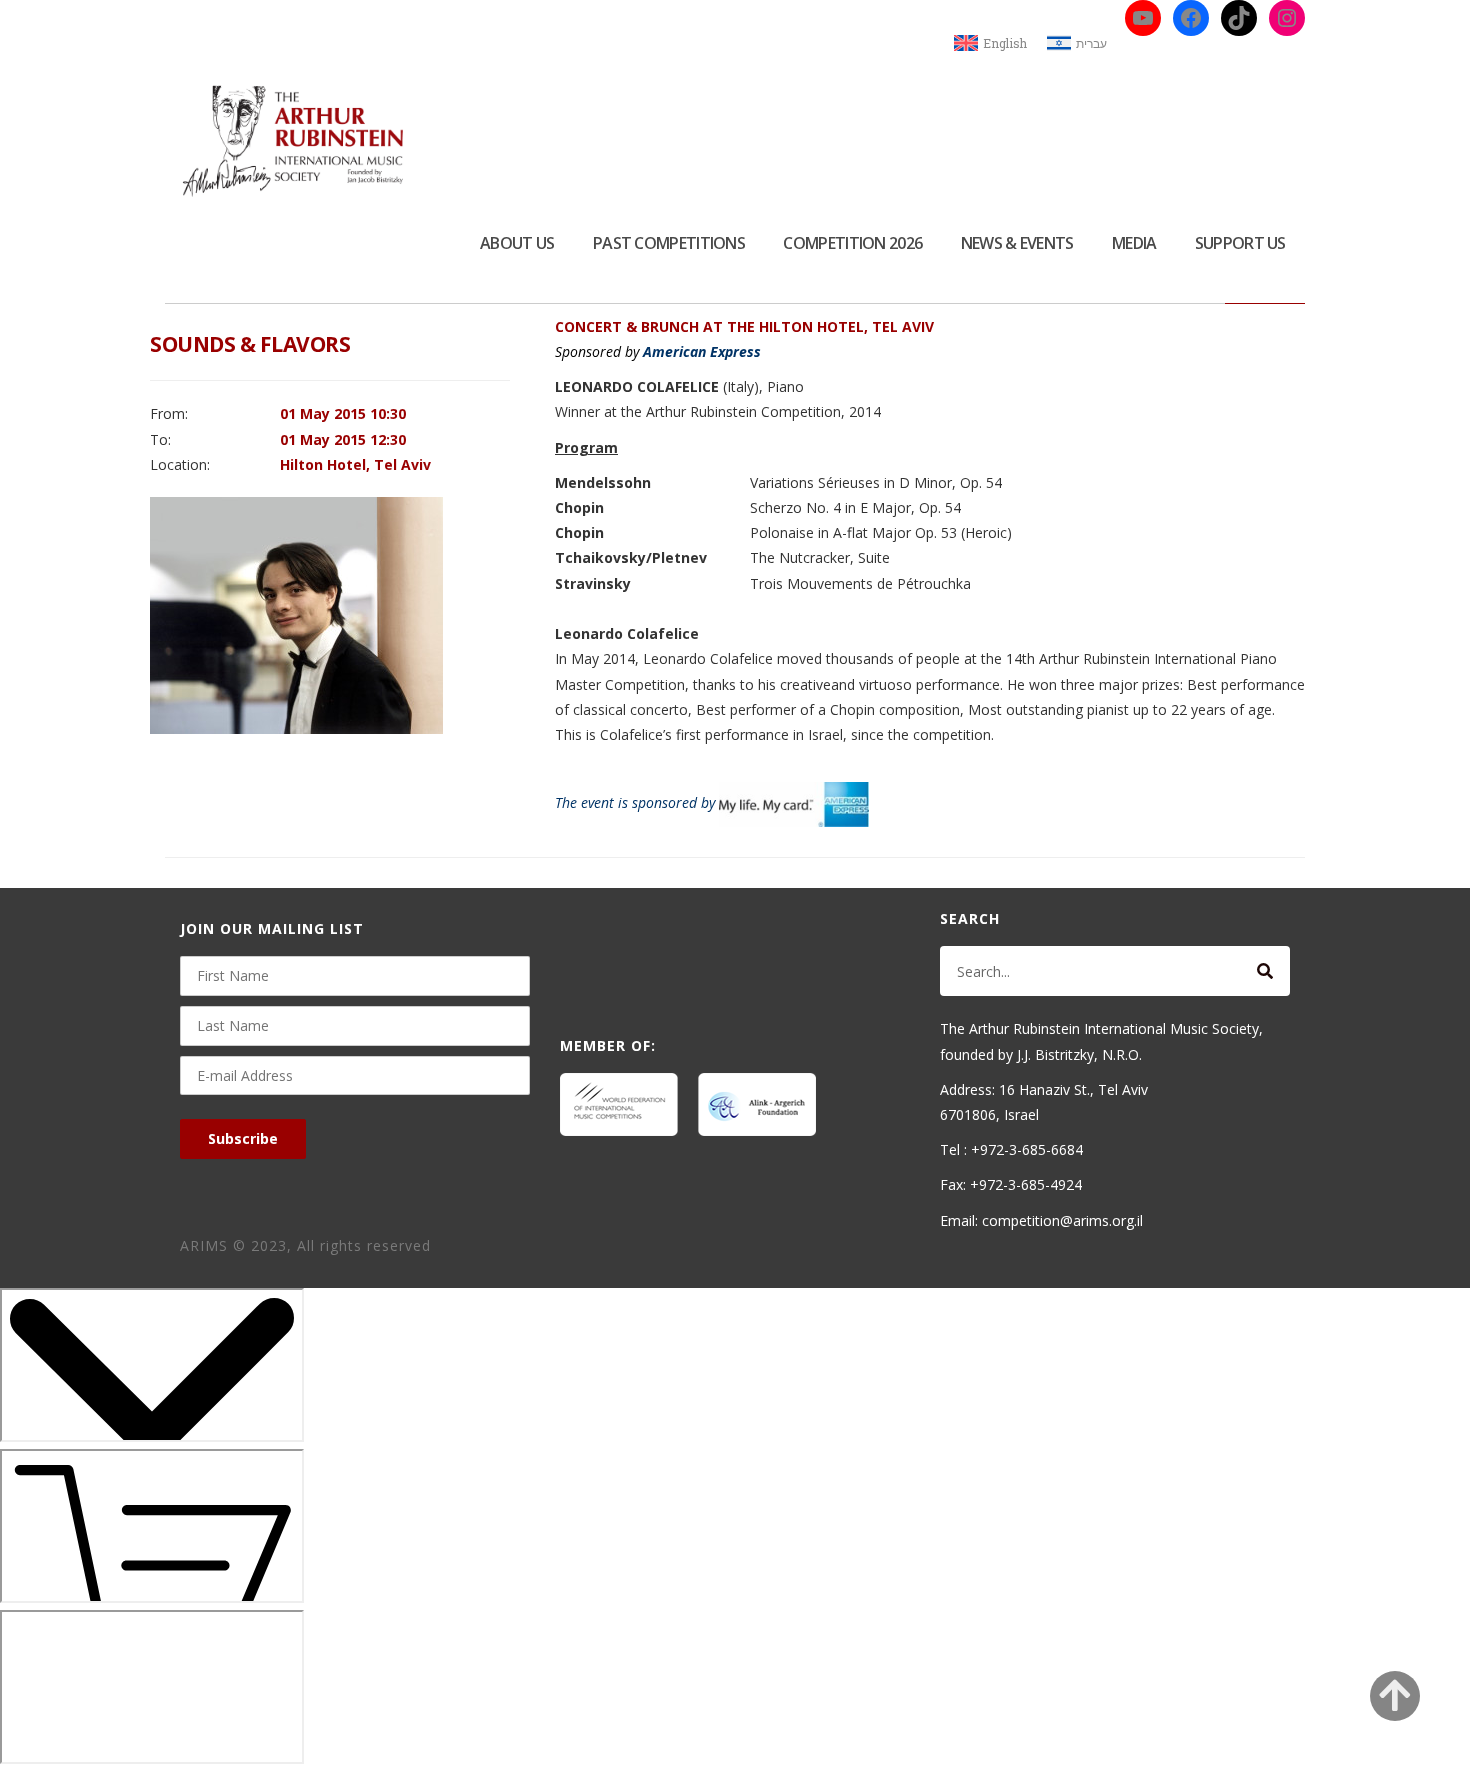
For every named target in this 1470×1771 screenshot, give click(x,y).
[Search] (1265, 971)
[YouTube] (1143, 18)
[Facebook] (1191, 18)
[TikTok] (1239, 18)
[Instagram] (1287, 18)
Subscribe (243, 1138)
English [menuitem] (1005, 43)
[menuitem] (990, 43)
